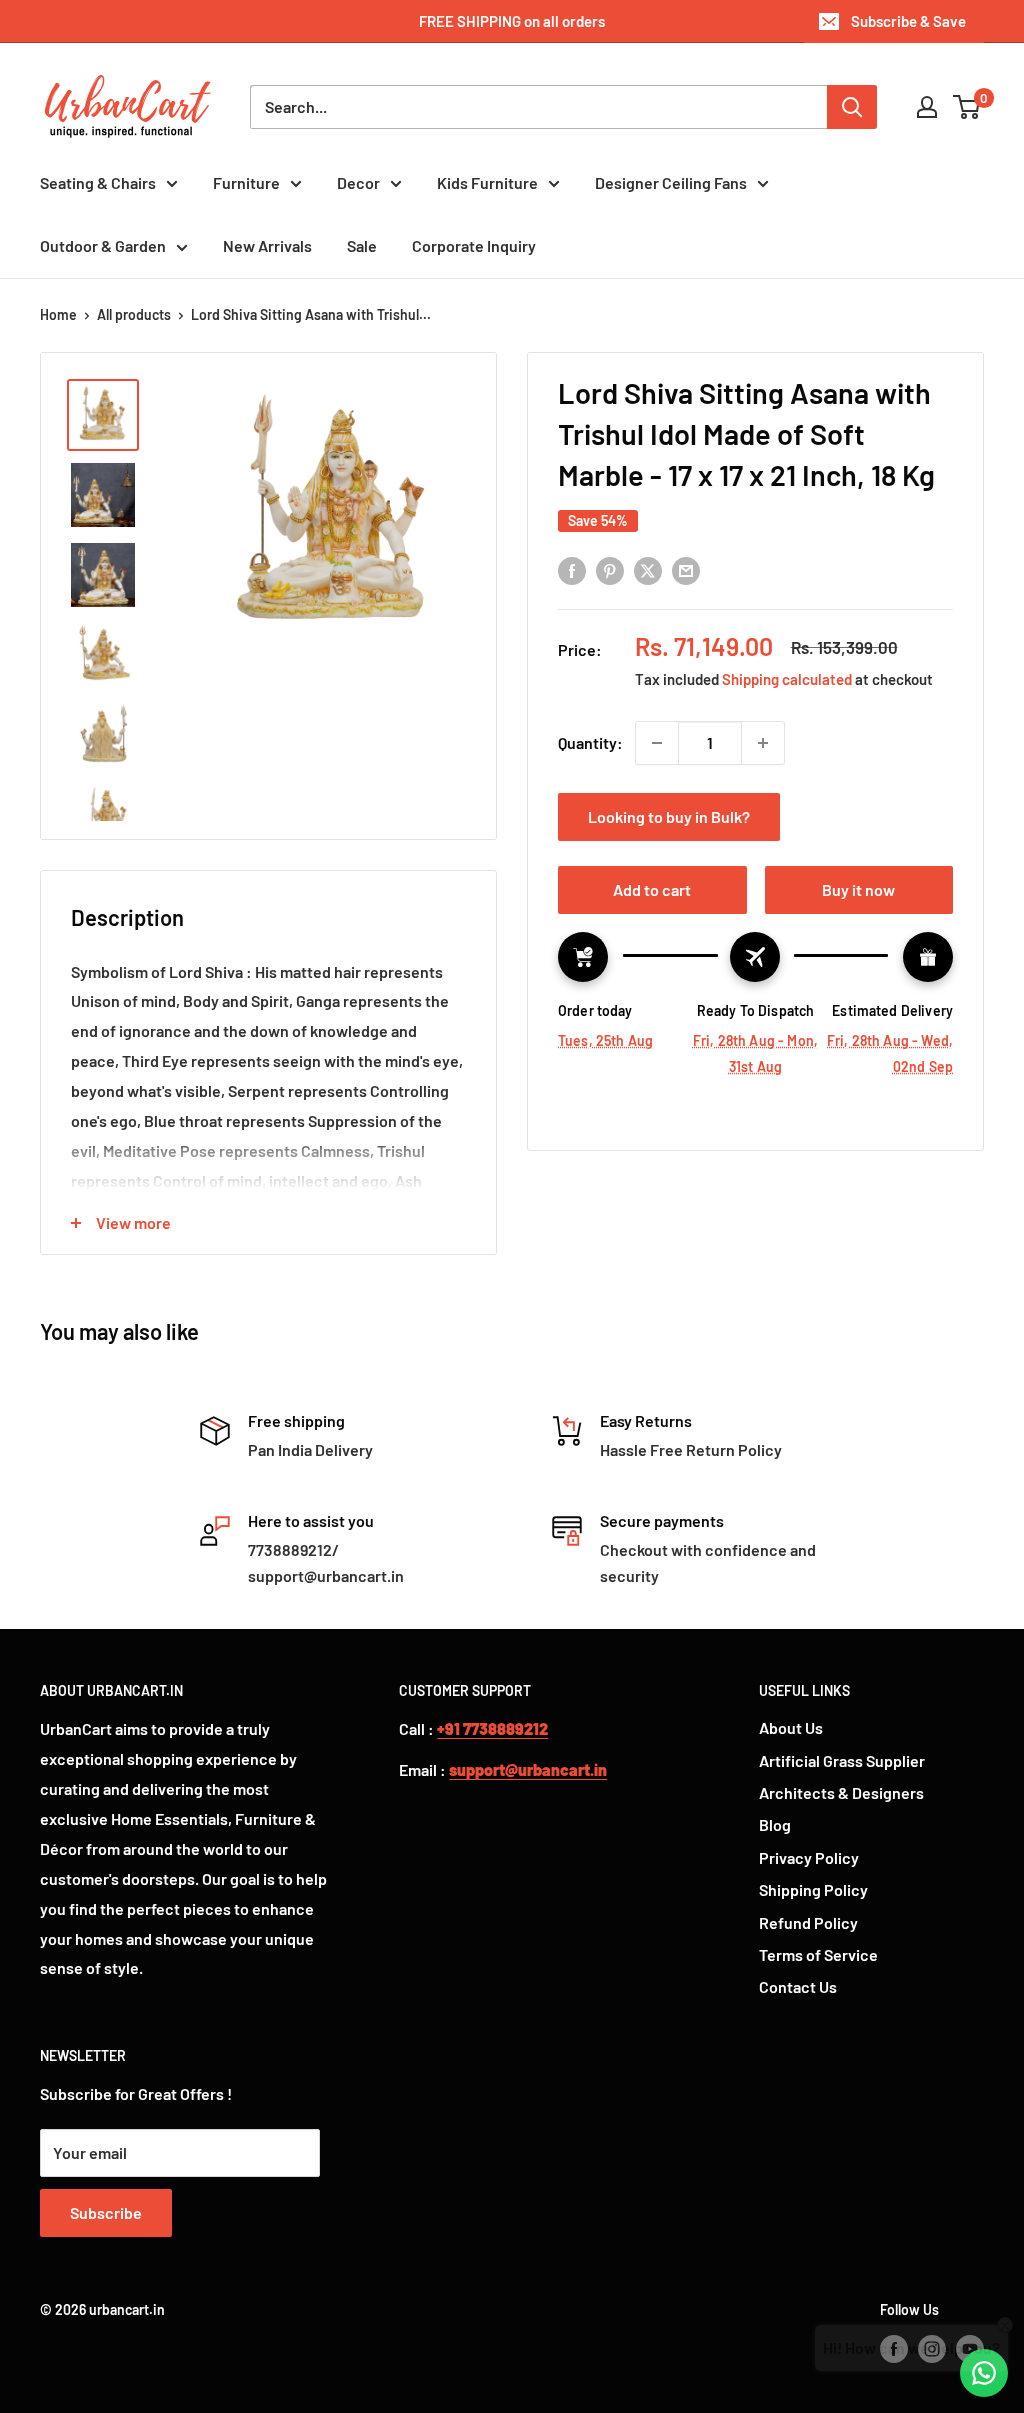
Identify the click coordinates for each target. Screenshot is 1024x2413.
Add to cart (652, 889)
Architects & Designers (841, 1792)
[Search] (852, 107)
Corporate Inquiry (474, 245)
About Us (791, 1727)
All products (134, 314)
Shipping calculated (787, 679)
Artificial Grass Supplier (842, 1760)
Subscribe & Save (908, 21)
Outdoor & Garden (103, 245)
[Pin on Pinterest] (610, 569)
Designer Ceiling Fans (671, 182)
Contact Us (798, 1986)
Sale (362, 245)
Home (58, 314)
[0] (967, 107)
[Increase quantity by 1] (763, 743)
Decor (358, 182)
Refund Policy (808, 1922)
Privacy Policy (809, 1857)
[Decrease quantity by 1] (657, 743)
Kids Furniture (487, 182)
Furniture (246, 182)
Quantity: (590, 742)
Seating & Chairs (98, 182)
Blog (775, 1824)
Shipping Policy (813, 1889)
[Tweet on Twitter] (648, 569)
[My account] (927, 107)
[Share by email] (686, 569)
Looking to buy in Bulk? (669, 816)
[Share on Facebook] (572, 569)
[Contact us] (984, 2373)
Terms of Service (818, 1954)
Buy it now (858, 889)
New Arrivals (267, 245)
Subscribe (106, 2212)
